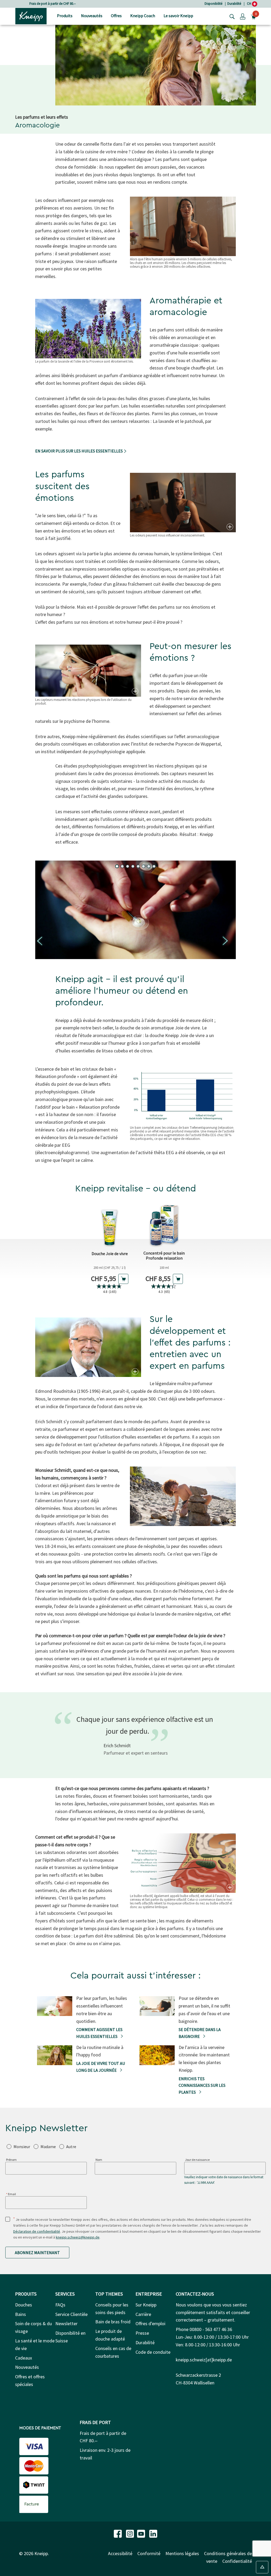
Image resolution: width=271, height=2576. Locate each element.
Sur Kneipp (146, 2305)
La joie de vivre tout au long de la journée (101, 2067)
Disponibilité (213, 4)
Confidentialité (237, 2561)
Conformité (149, 2553)
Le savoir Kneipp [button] (178, 16)
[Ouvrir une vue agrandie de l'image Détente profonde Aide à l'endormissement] (229, 1119)
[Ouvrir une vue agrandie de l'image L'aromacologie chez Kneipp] (229, 527)
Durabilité (234, 4)
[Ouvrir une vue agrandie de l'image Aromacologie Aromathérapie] (134, 691)
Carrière (143, 2314)
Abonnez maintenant (37, 2253)
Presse (142, 2333)
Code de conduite (153, 2352)
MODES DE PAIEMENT (40, 2428)
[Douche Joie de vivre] (110, 1225)
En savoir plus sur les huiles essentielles (79, 451)
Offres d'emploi (150, 2323)
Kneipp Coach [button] (143, 16)
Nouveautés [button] (92, 16)
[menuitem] (65, 16)
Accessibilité (120, 2553)
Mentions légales (182, 2553)
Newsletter (66, 2323)
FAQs (60, 2305)
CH (249, 4)
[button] (243, 16)
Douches (24, 2305)
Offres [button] (116, 16)
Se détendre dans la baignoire (200, 2033)
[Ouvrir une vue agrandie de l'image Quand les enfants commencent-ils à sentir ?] (229, 1521)
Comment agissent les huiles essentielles (99, 2033)
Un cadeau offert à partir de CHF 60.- (53, 4)
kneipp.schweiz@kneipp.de (78, 2237)
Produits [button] (65, 16)
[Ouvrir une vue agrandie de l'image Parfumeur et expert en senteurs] (134, 1372)
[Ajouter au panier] (123, 1279)
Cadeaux (24, 2358)
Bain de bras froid (113, 2322)
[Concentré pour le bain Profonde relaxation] (164, 1225)
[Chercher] (231, 16)
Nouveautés (27, 2367)
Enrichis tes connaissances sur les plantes (202, 2085)
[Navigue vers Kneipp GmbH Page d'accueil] (31, 16)
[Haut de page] (262, 2567)
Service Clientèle (71, 2314)
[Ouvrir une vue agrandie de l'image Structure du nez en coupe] (229, 1888)
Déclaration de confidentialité (37, 2231)
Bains (21, 2314)
